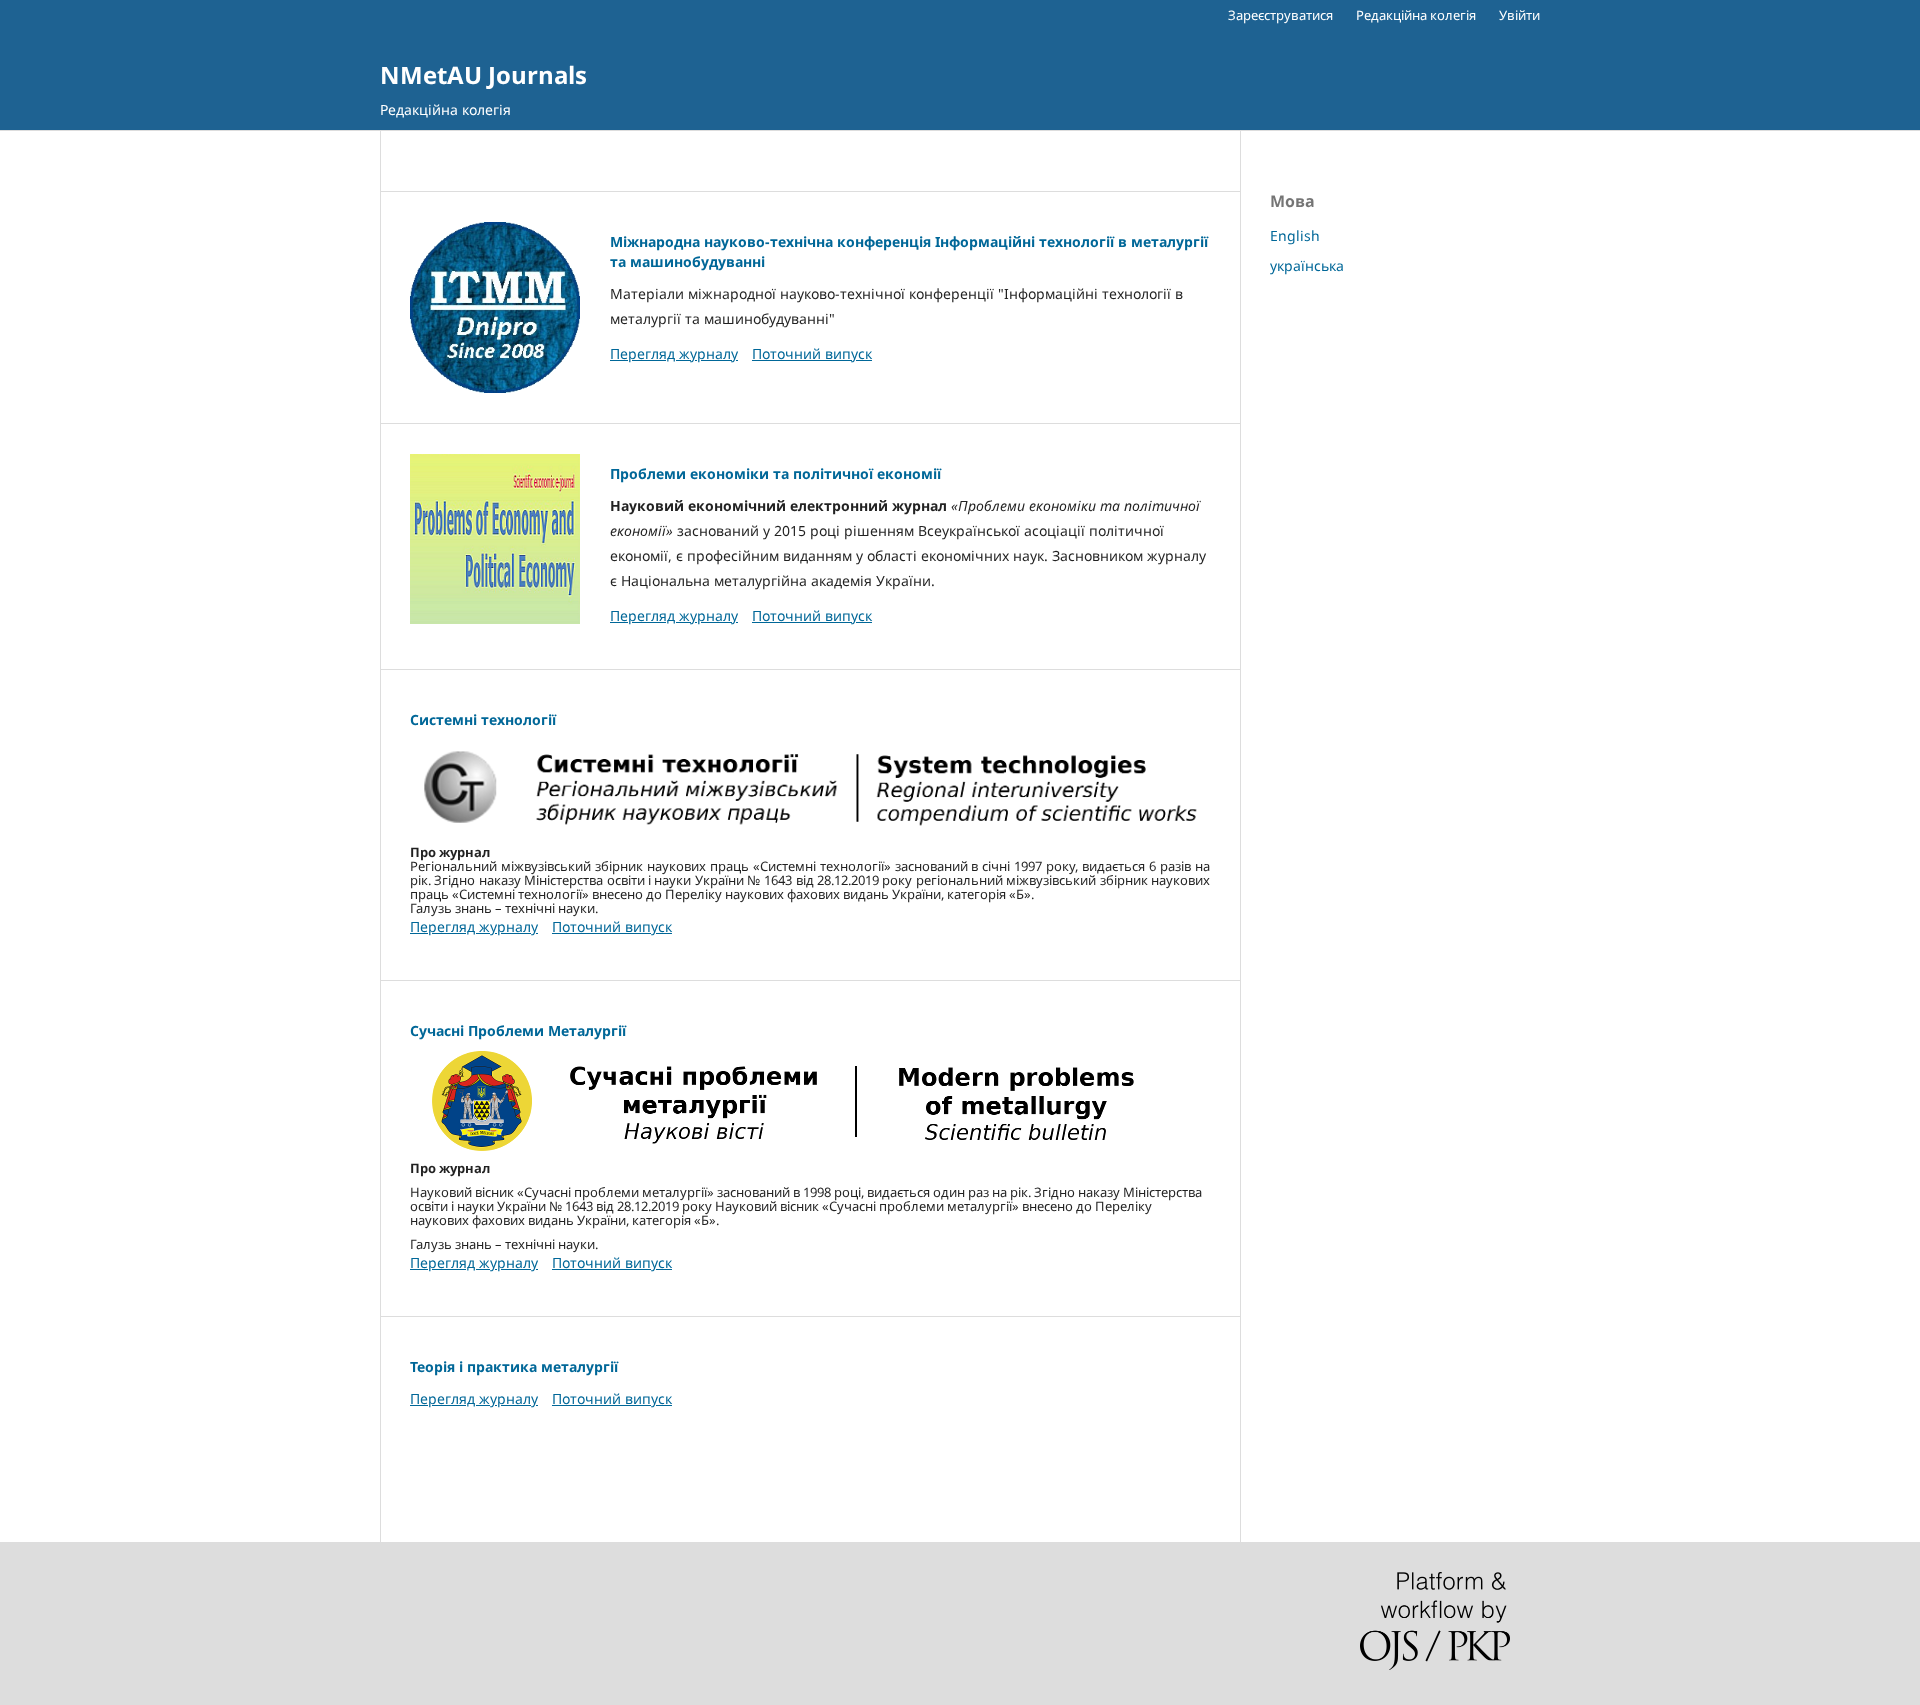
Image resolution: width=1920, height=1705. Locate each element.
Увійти (1519, 15)
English (1295, 235)
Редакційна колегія (445, 109)
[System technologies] (810, 788)
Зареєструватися (1280, 15)
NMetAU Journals (483, 74)
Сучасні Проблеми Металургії (518, 1030)
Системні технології (483, 719)
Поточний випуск (812, 353)
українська (1307, 265)
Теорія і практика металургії (514, 1366)
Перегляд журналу (674, 353)
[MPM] (810, 1101)
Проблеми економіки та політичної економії (775, 473)
